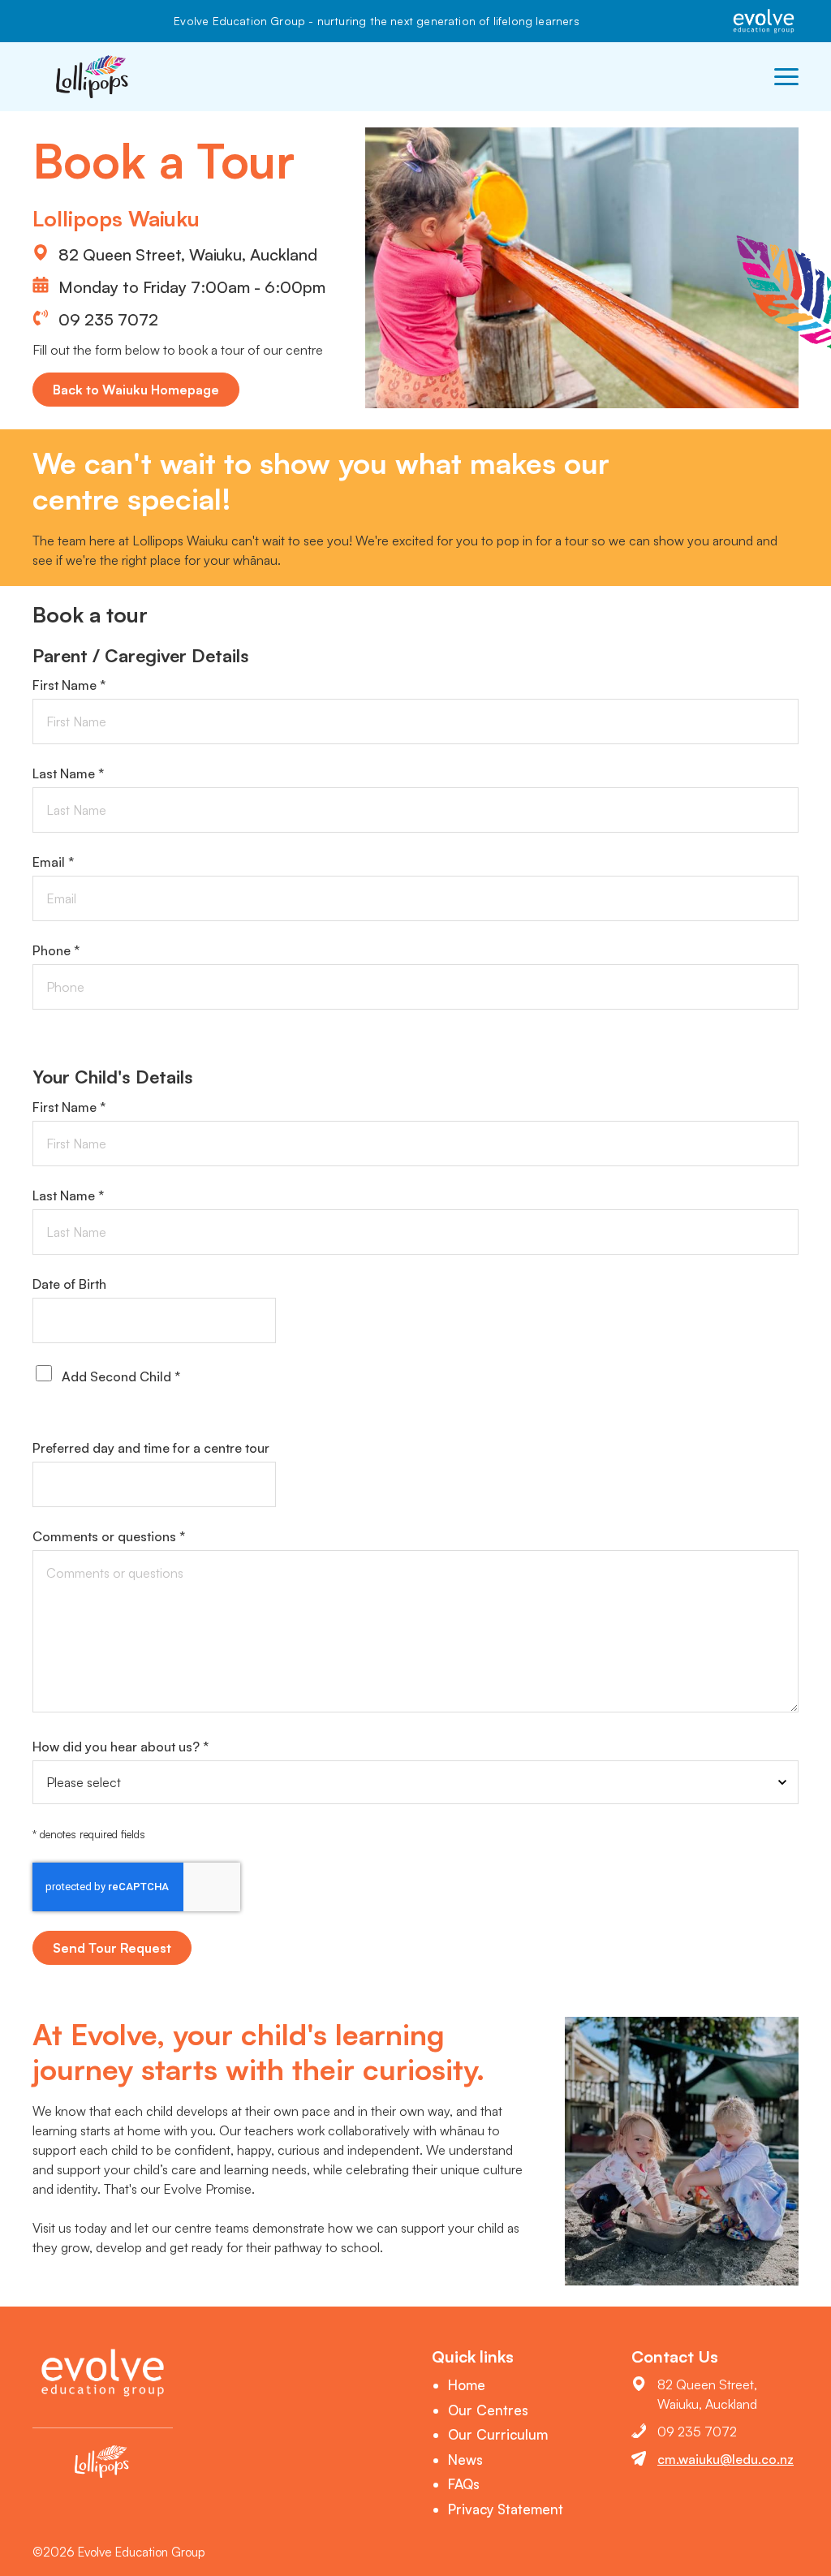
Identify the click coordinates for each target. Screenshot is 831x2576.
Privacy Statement (506, 2509)
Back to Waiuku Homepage (136, 390)
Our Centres (488, 2410)
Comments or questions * (109, 1536)
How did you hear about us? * (121, 1747)
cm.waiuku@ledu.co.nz (726, 2459)
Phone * (56, 950)
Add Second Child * (121, 1376)
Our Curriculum (498, 2434)
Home (467, 2385)
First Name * (69, 685)
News (465, 2460)
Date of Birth (69, 1284)
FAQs (464, 2484)
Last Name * (68, 773)
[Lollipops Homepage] (93, 77)
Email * (53, 862)
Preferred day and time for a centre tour (151, 1448)
